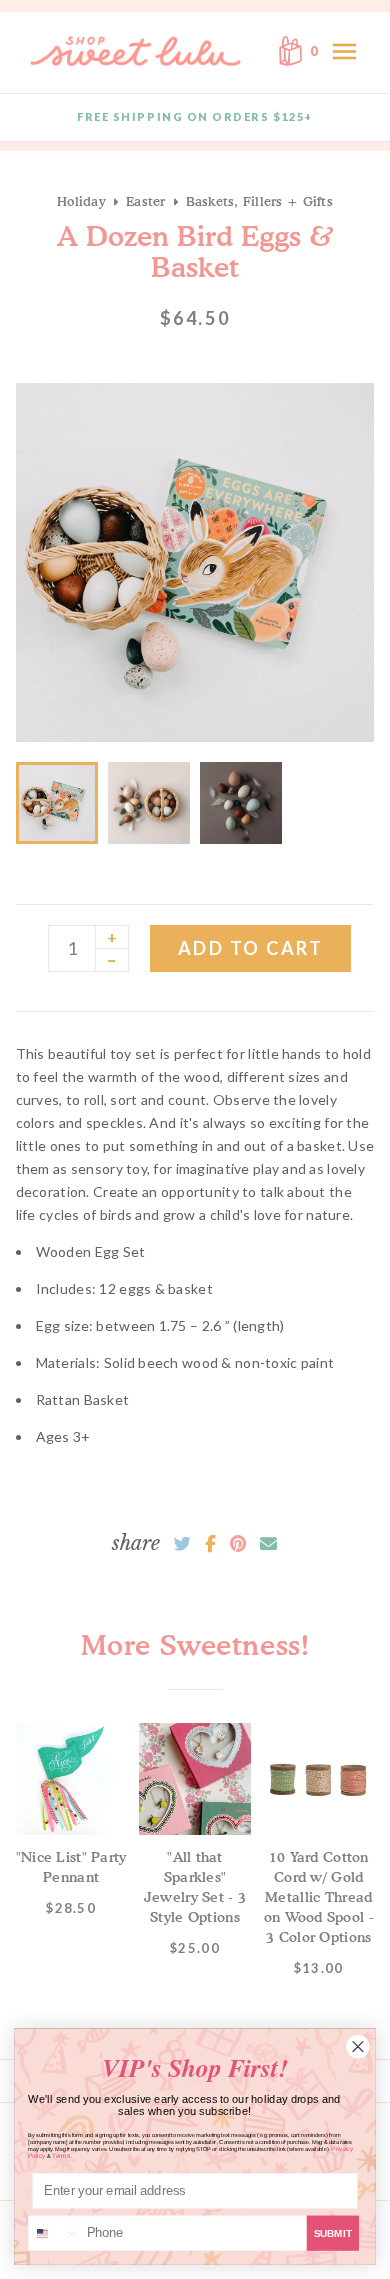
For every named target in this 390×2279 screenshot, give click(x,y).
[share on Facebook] (210, 1544)
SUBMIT (333, 2233)
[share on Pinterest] (238, 1544)
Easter (146, 201)
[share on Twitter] (182, 1544)
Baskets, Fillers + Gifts (259, 201)
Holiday (81, 201)
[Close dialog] (358, 2046)
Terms (61, 2155)
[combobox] (54, 2233)
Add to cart (251, 948)
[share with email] (268, 1544)
